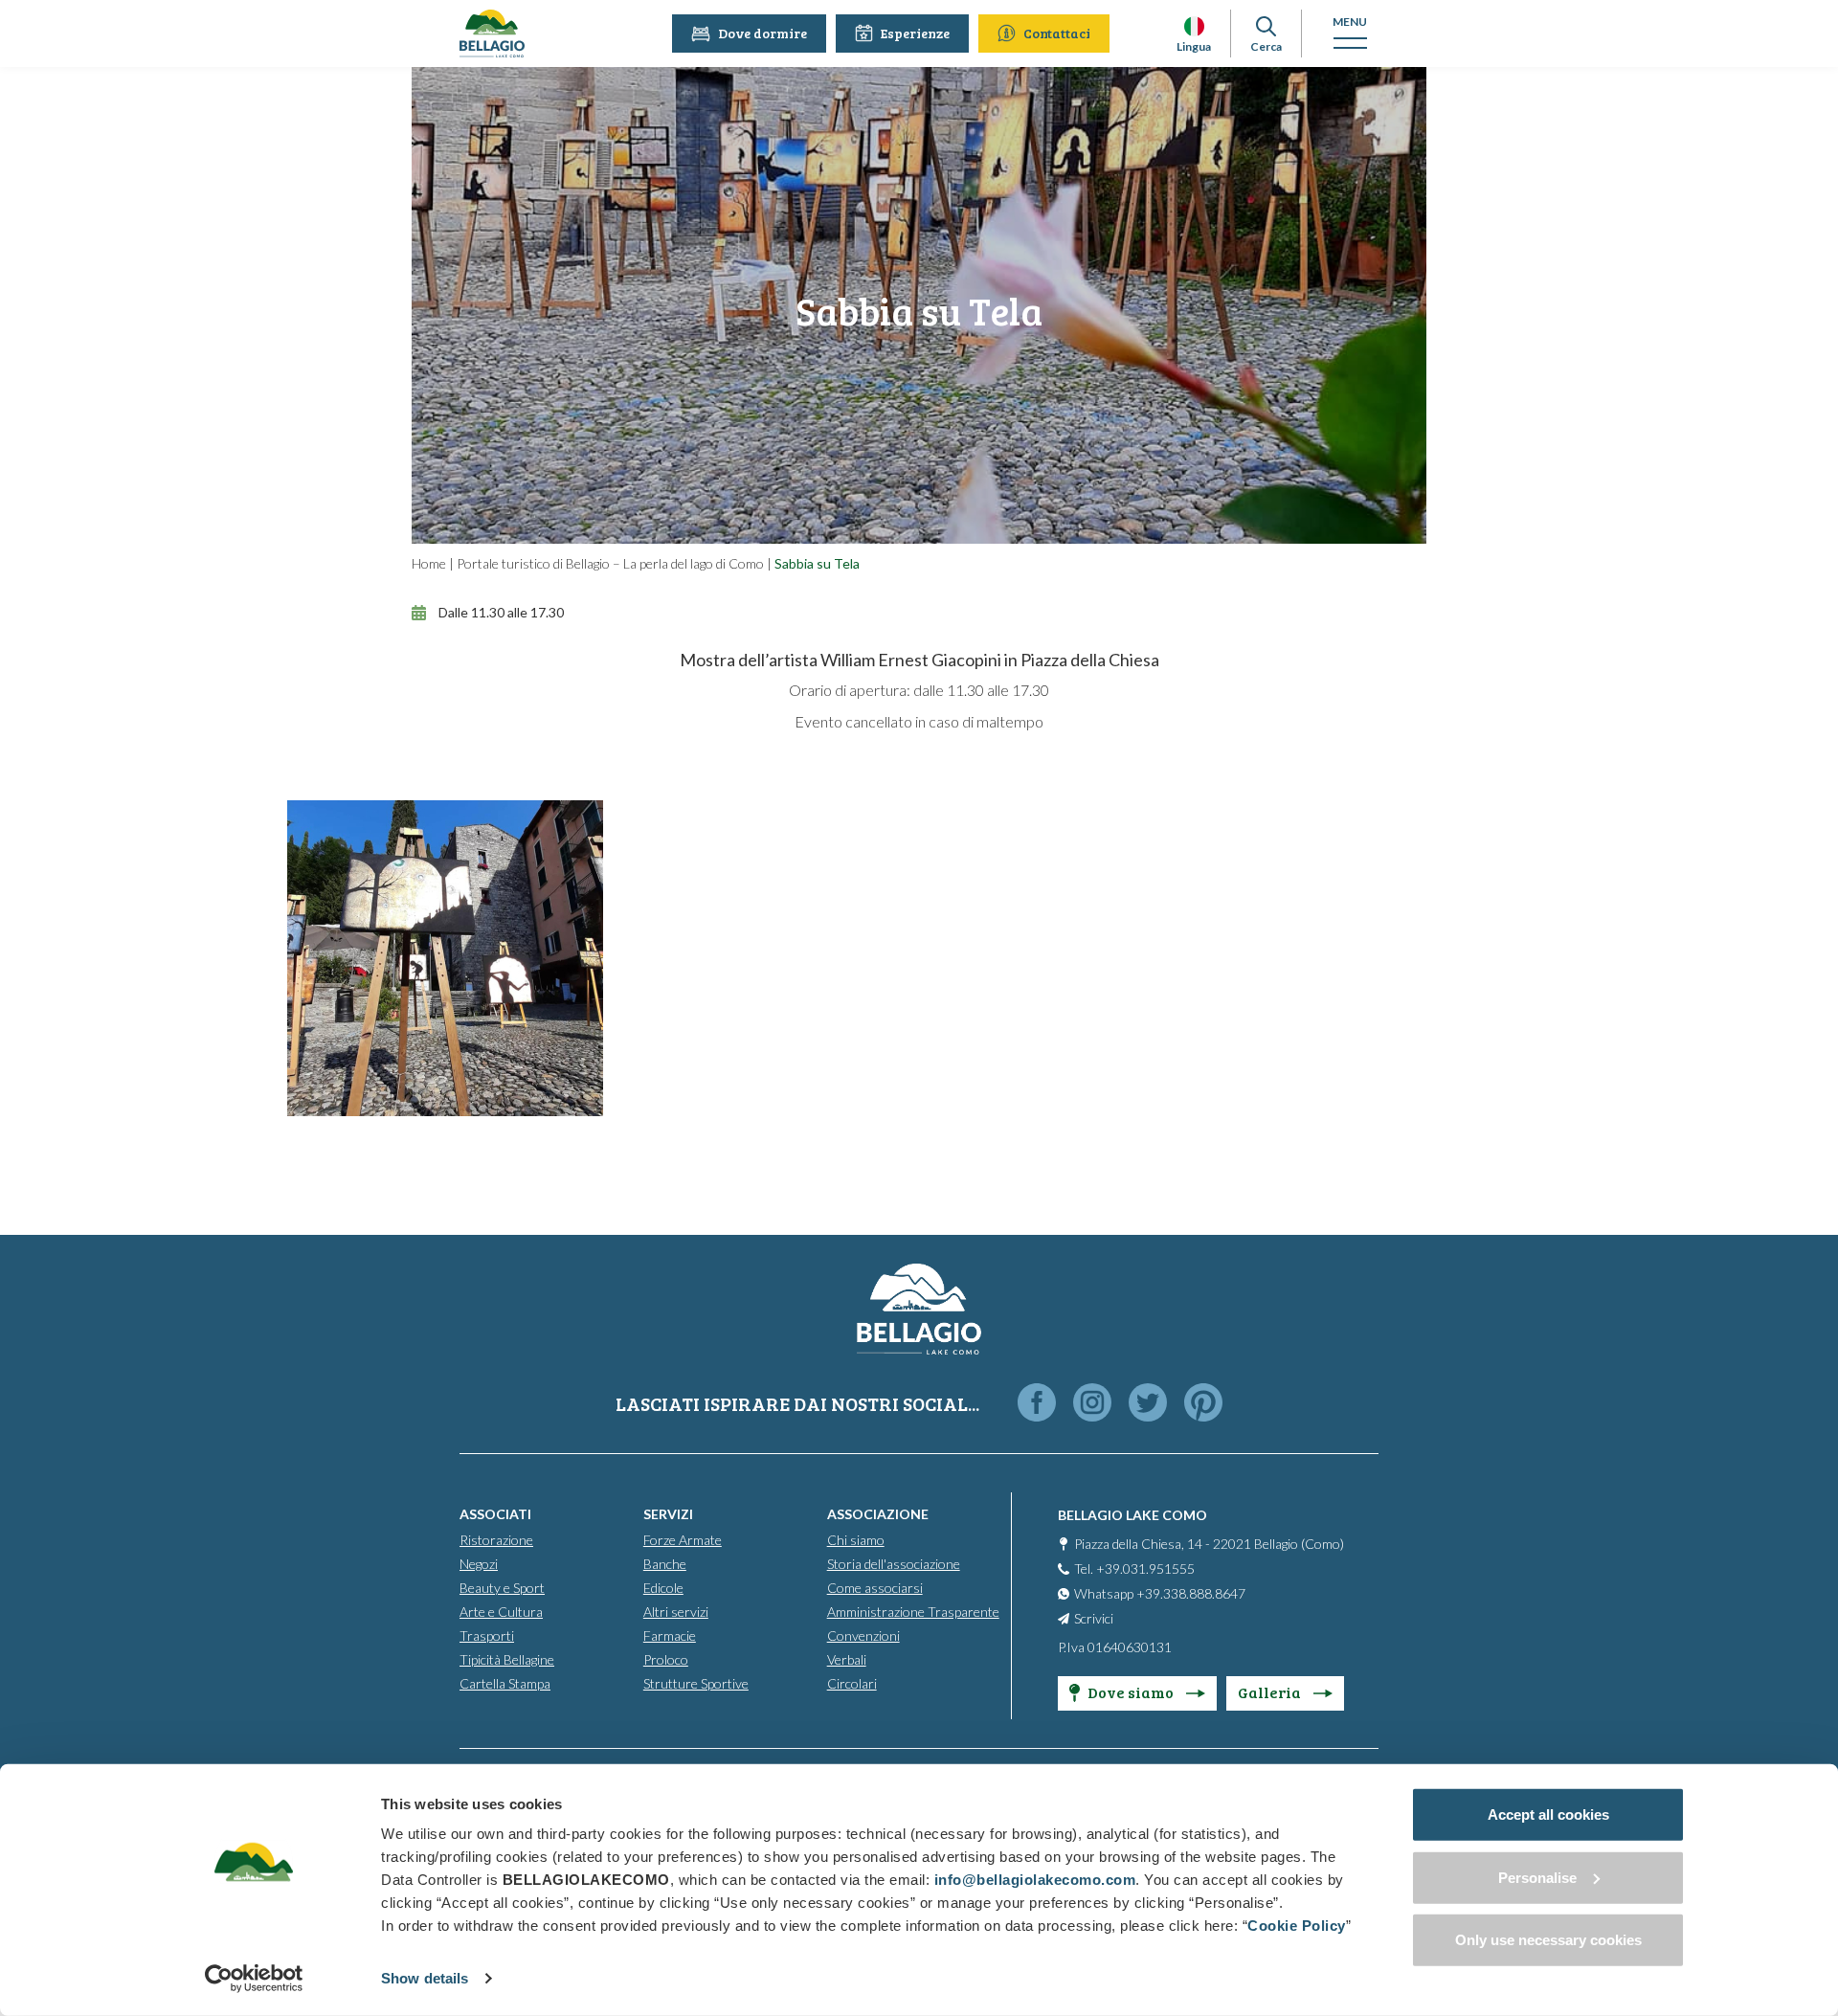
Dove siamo (1132, 1692)
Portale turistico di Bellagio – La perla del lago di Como (610, 563)
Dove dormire (762, 33)
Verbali (847, 1659)
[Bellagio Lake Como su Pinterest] (1203, 1404)
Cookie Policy (1297, 1926)
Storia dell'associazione (894, 1564)
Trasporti (487, 1635)
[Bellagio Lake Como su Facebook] (1037, 1404)
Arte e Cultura (501, 1612)
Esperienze (915, 33)
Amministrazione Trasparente (913, 1612)
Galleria (1271, 1692)
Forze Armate (683, 1540)
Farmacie (670, 1635)
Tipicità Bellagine (507, 1659)
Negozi (479, 1564)
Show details (425, 1978)
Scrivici (1094, 1618)
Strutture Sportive (696, 1683)
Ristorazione (496, 1540)
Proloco (666, 1659)
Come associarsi (875, 1588)
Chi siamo (856, 1540)
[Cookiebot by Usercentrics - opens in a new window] (254, 1979)
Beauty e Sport (502, 1588)
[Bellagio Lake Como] (492, 34)
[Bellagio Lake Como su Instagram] (1092, 1404)
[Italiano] (1194, 26)
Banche (665, 1564)
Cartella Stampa (505, 1683)
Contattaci (1057, 33)
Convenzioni (863, 1635)
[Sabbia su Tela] (445, 958)
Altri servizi (676, 1612)
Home (429, 563)
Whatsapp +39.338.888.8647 (1160, 1593)
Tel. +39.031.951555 (1134, 1568)
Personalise (1537, 1877)
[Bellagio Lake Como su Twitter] (1148, 1404)
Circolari (852, 1683)
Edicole (663, 1588)
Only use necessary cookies (1548, 1940)
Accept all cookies (1548, 1814)
